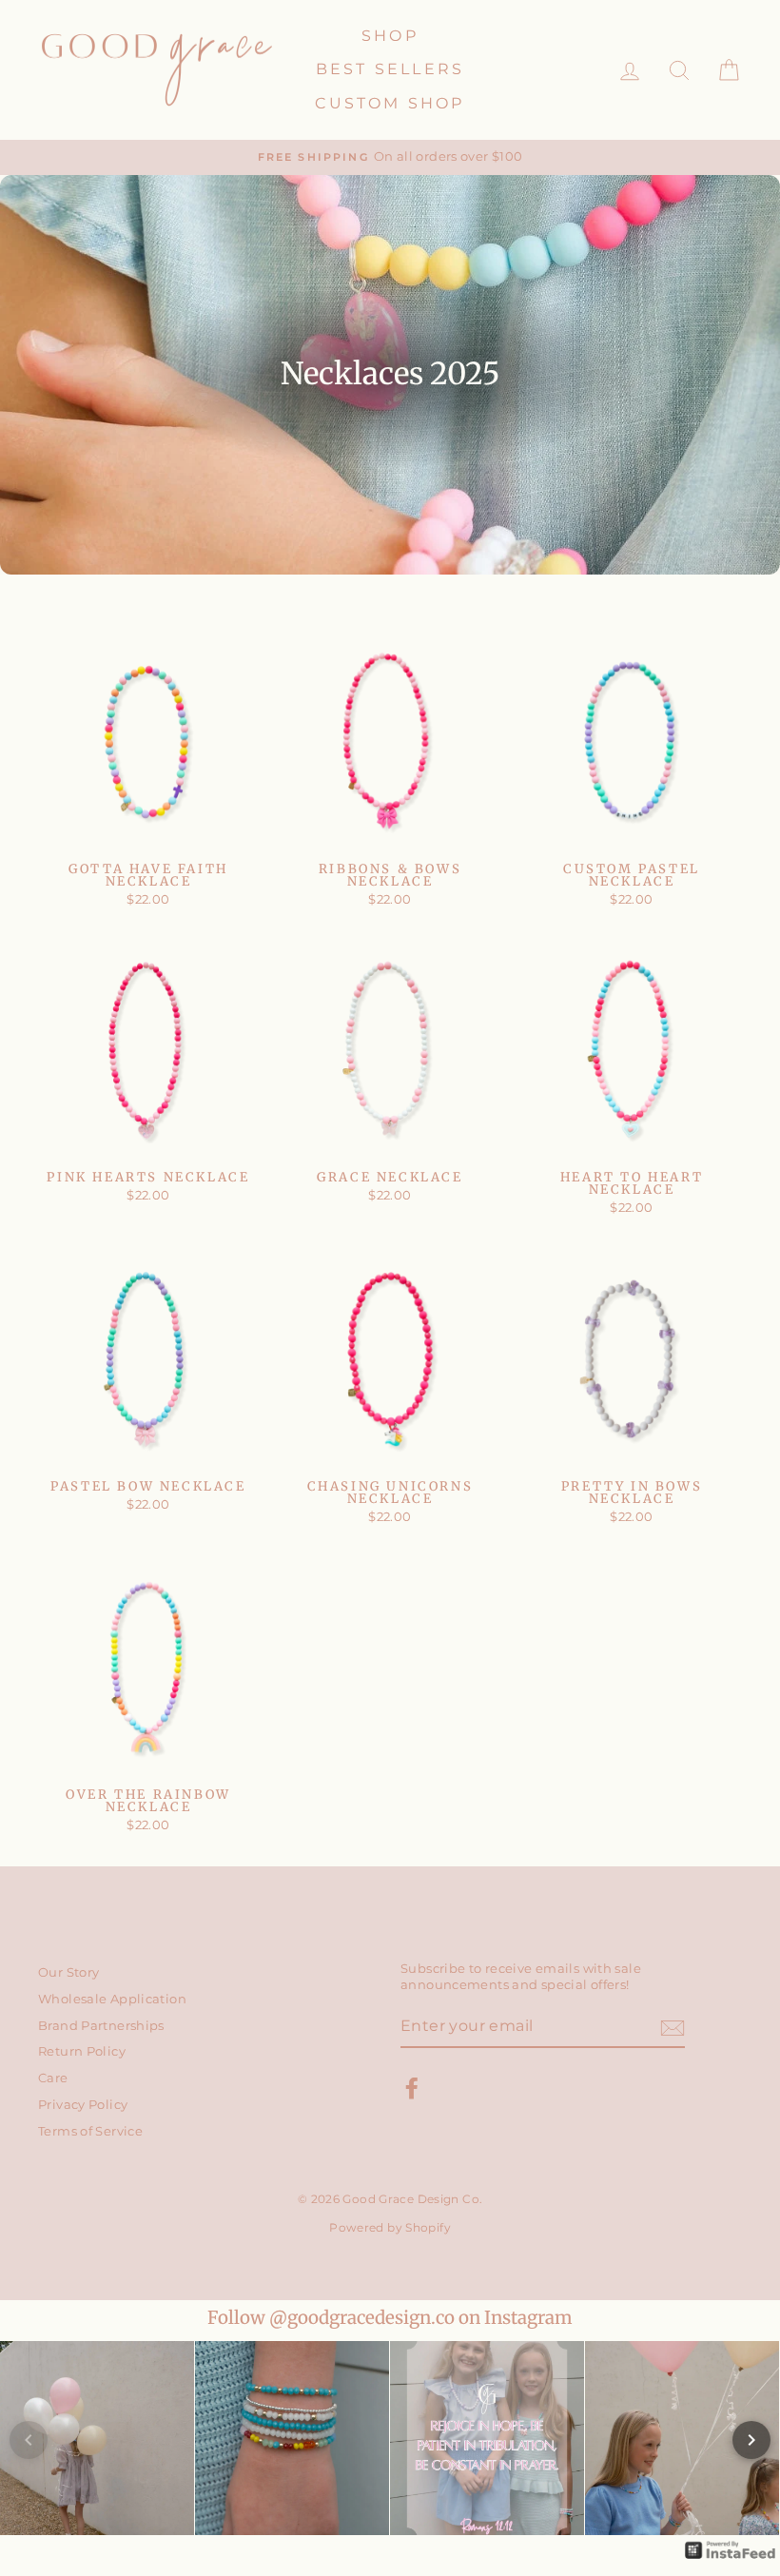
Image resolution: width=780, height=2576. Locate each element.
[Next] (751, 2440)
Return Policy (82, 2051)
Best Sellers (390, 69)
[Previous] (29, 2440)
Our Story (68, 1972)
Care (53, 2078)
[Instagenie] (731, 2557)
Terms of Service (90, 2131)
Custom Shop (390, 103)
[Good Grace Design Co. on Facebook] (412, 2088)
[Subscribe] (673, 2028)
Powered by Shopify (390, 2227)
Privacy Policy (83, 2105)
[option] (390, 157)
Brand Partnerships (101, 2026)
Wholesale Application (112, 1999)
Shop (390, 36)
